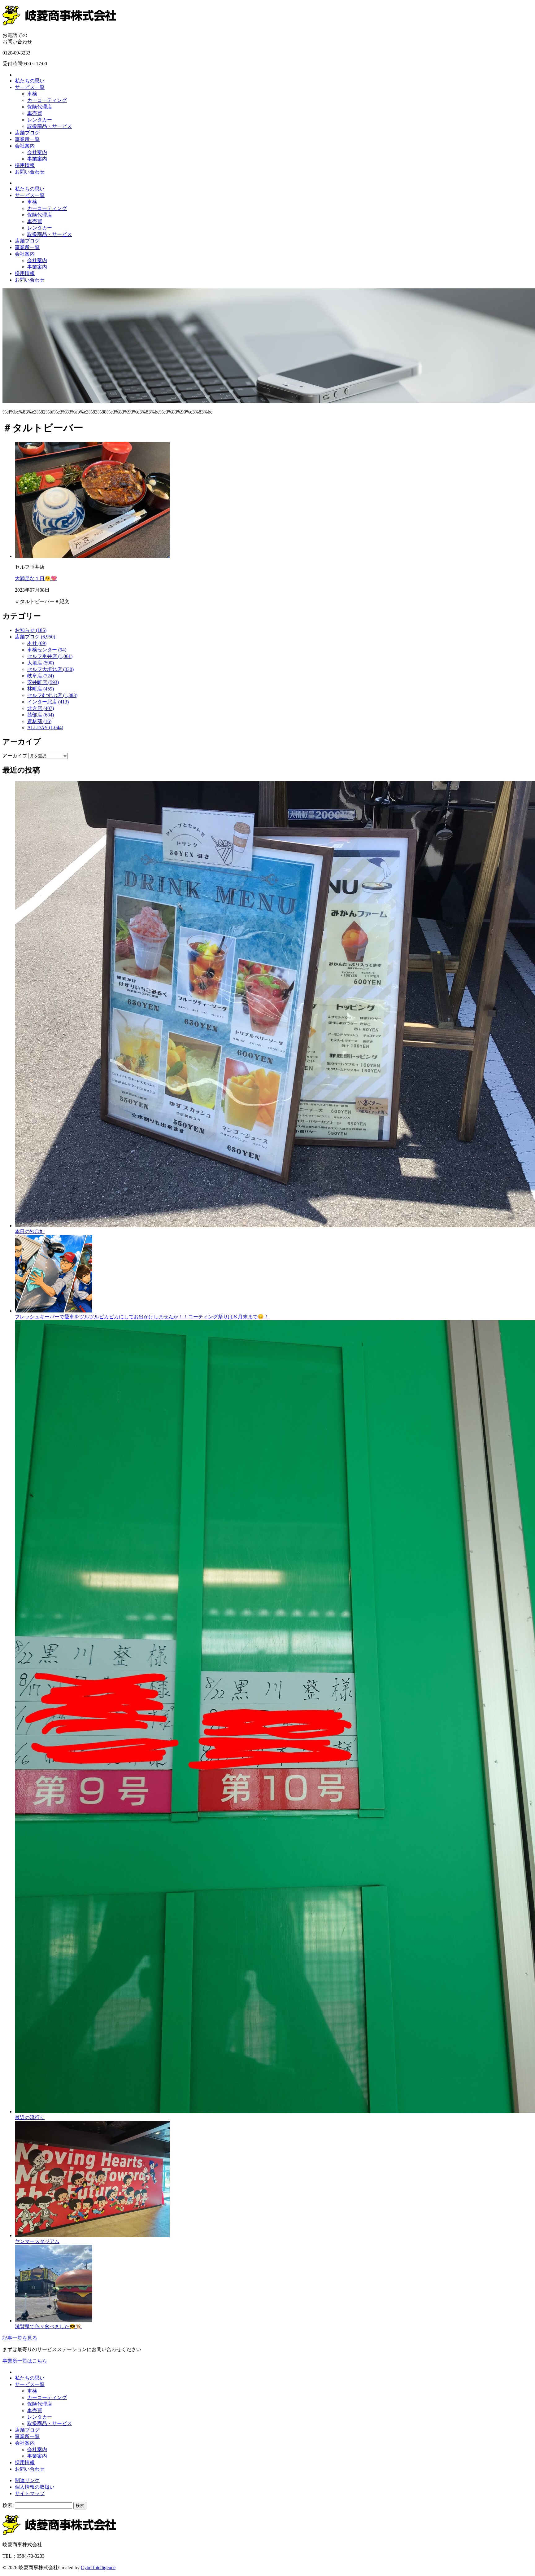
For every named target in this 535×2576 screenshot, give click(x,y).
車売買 (35, 113)
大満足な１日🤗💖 (36, 578)
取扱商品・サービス (50, 126)
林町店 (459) (41, 689)
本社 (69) (37, 643)
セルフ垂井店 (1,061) (50, 656)
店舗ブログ (27, 133)
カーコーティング (47, 100)
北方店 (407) (41, 708)
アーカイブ (15, 756)
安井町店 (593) (43, 682)
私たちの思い (30, 81)
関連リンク (27, 2480)
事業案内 (37, 159)
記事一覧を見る (20, 2338)
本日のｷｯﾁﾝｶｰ (30, 1231)
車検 (32, 94)
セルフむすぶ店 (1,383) (52, 695)
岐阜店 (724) (41, 676)
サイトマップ (30, 2493)
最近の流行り (30, 2117)
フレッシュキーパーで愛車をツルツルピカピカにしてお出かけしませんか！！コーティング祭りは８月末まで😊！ (142, 1317)
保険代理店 (40, 107)
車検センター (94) (47, 650)
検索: (8, 2505)
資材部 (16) (39, 721)
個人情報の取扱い (35, 2487)
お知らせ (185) (31, 630)
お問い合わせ (30, 172)
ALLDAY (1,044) (45, 727)
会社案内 (25, 146)
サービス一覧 (30, 87)
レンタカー (40, 120)
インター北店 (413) (48, 702)
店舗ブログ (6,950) (35, 637)
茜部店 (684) (41, 715)
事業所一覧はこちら (25, 2361)
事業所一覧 (27, 139)
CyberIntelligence (98, 2567)
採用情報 (25, 165)
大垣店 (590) (41, 663)
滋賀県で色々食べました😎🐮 (48, 2326)
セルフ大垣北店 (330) (50, 669)
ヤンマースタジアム (37, 2241)
